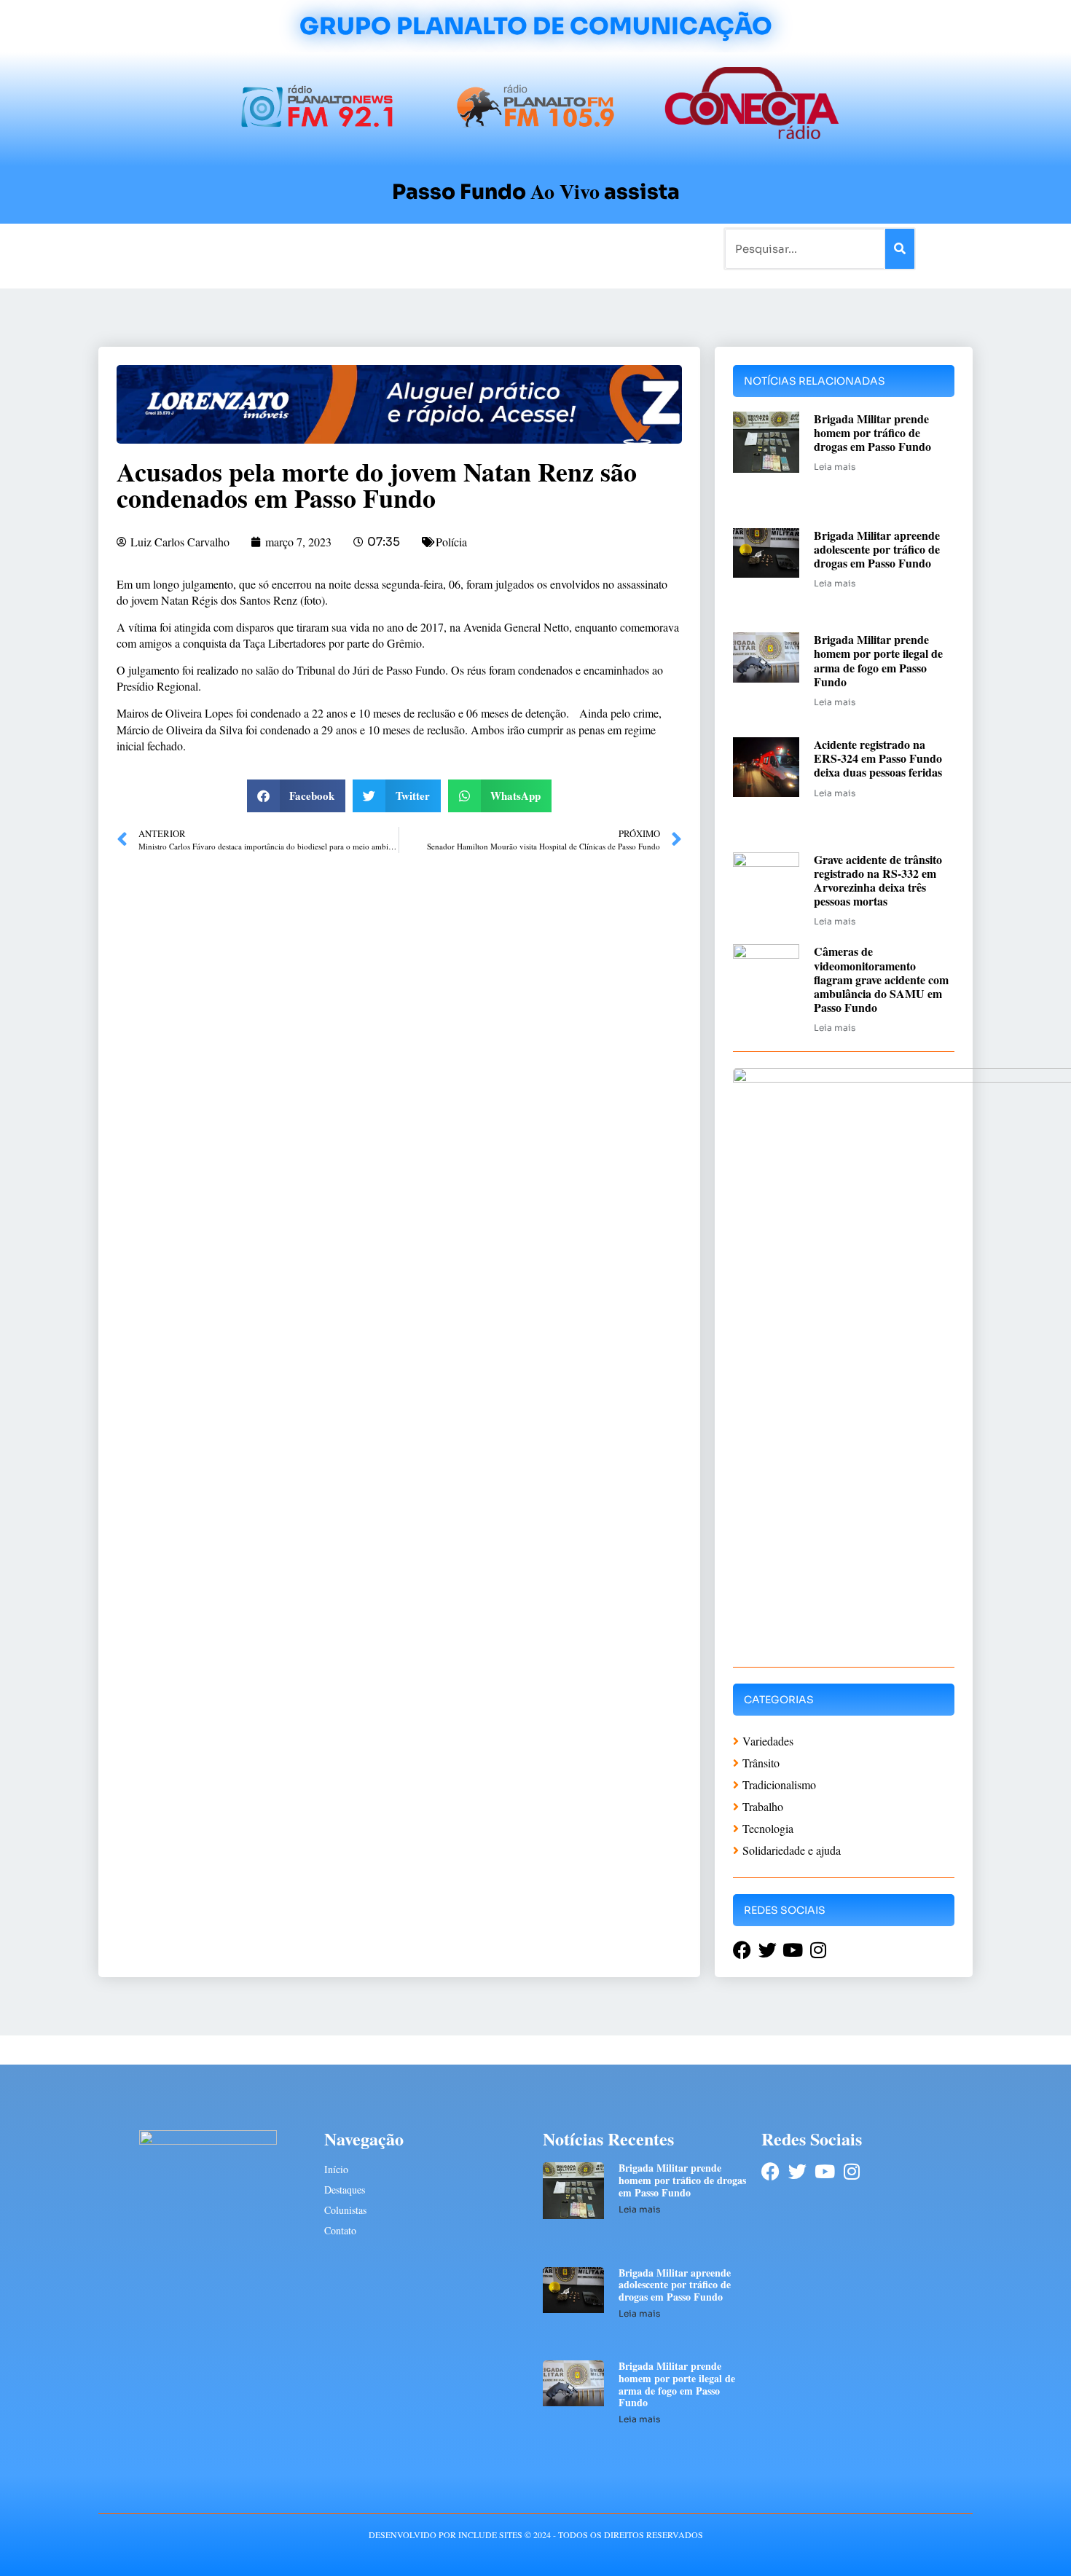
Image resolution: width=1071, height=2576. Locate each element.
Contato (584, 248)
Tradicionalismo (337, 248)
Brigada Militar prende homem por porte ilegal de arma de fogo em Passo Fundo (878, 660)
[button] (297, 796)
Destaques (345, 2190)
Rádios (263, 248)
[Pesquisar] (900, 249)
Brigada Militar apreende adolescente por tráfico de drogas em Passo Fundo (877, 549)
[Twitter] (797, 2171)
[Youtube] (824, 2171)
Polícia (451, 542)
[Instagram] (851, 2171)
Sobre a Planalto (506, 248)
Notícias (209, 248)
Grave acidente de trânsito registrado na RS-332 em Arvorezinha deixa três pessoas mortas (878, 880)
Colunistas (422, 248)
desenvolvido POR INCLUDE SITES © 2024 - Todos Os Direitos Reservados (536, 2534)
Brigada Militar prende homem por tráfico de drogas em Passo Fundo (872, 432)
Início (160, 248)
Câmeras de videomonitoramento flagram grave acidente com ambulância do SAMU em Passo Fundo (881, 979)
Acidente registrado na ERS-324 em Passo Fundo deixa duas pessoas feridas (878, 758)
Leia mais (835, 467)
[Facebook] (770, 2171)
